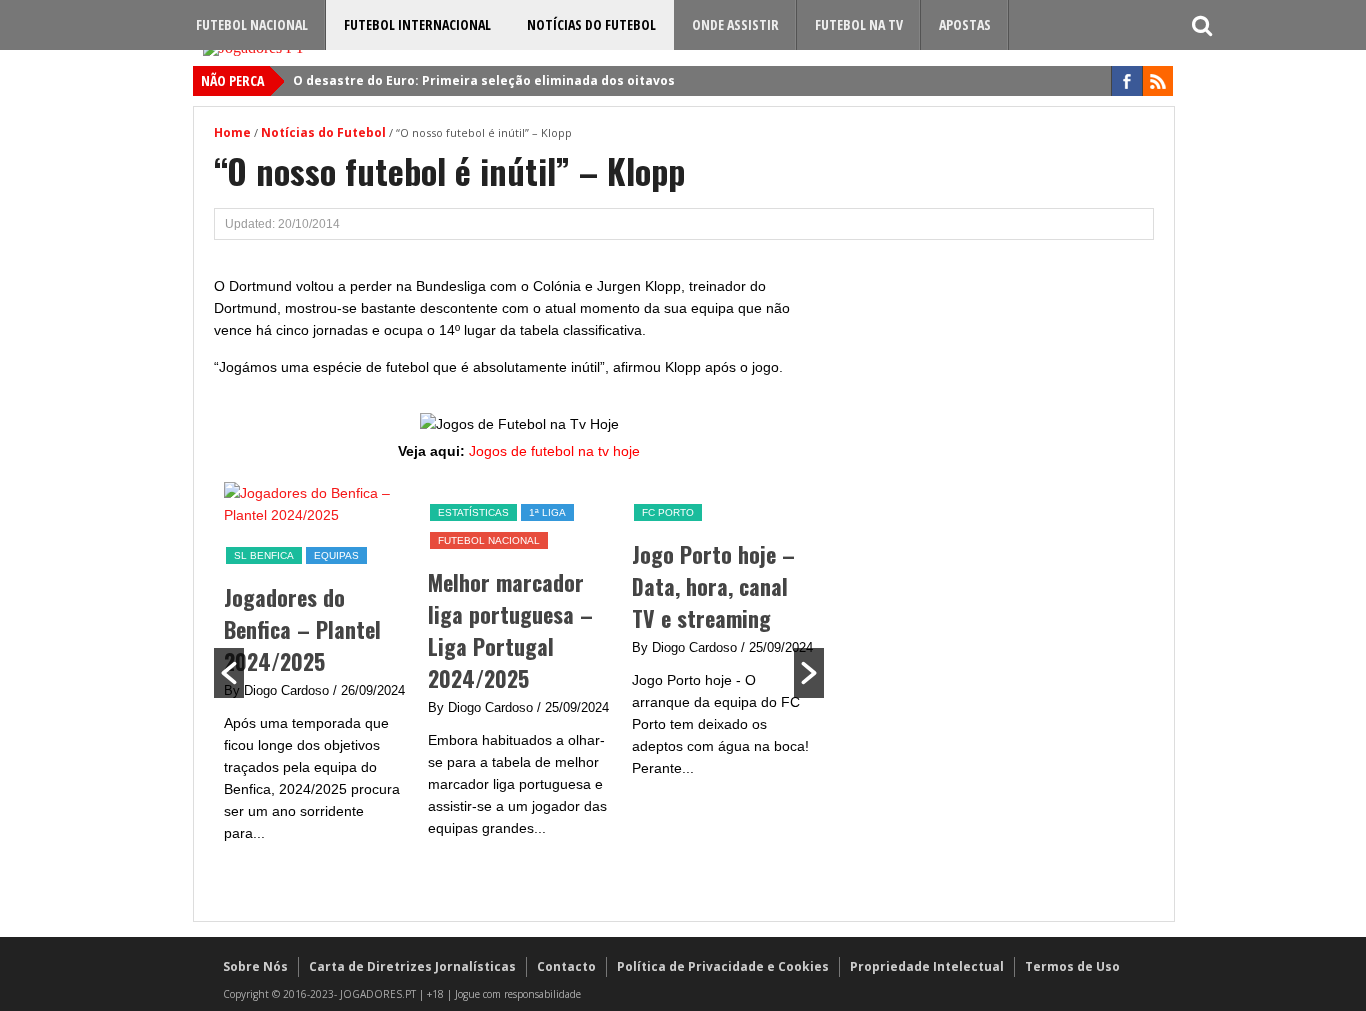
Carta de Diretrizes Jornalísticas (412, 966)
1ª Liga (377, 512)
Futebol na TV (859, 24)
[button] (229, 673)
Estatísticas (303, 512)
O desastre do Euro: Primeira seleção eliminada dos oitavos (484, 80)
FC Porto (498, 512)
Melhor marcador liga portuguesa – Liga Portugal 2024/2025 (340, 630)
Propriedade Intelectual (927, 966)
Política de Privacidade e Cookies (723, 966)
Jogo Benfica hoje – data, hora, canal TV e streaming (758, 586)
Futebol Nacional (252, 24)
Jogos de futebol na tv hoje (554, 451)
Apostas (965, 24)
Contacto (566, 966)
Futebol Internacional (417, 24)
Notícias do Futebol (591, 24)
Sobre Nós (255, 966)
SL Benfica (706, 512)
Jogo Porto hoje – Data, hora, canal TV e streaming (543, 586)
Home (232, 132)
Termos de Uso (1072, 966)
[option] (350, 670)
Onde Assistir (735, 24)
